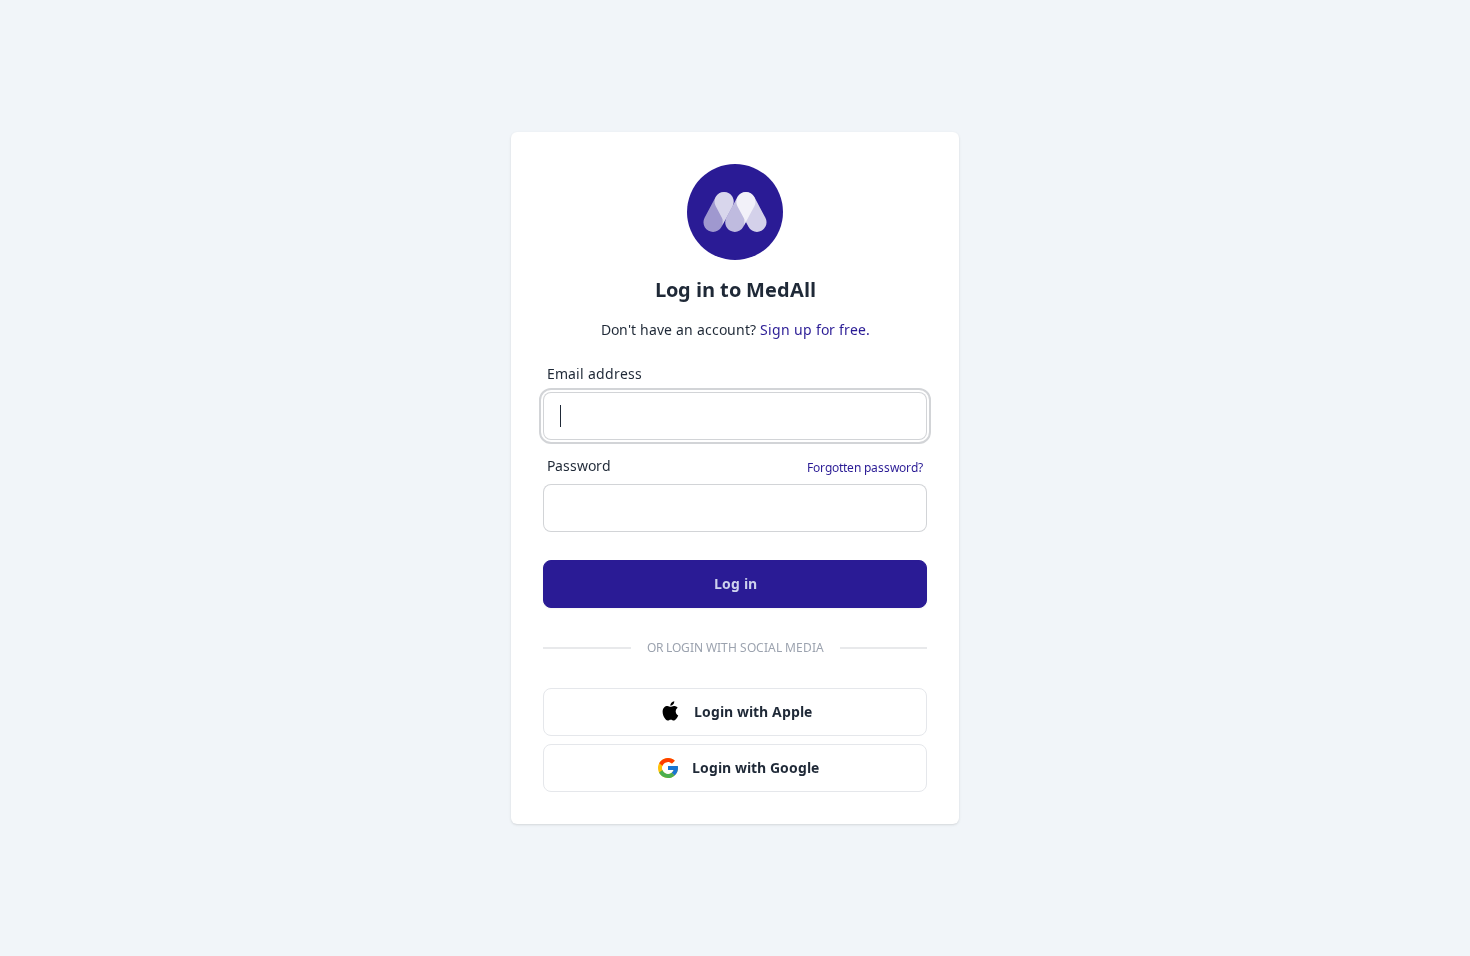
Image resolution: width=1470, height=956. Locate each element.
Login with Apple (753, 711)
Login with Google (755, 767)
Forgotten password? (865, 468)
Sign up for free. (815, 329)
